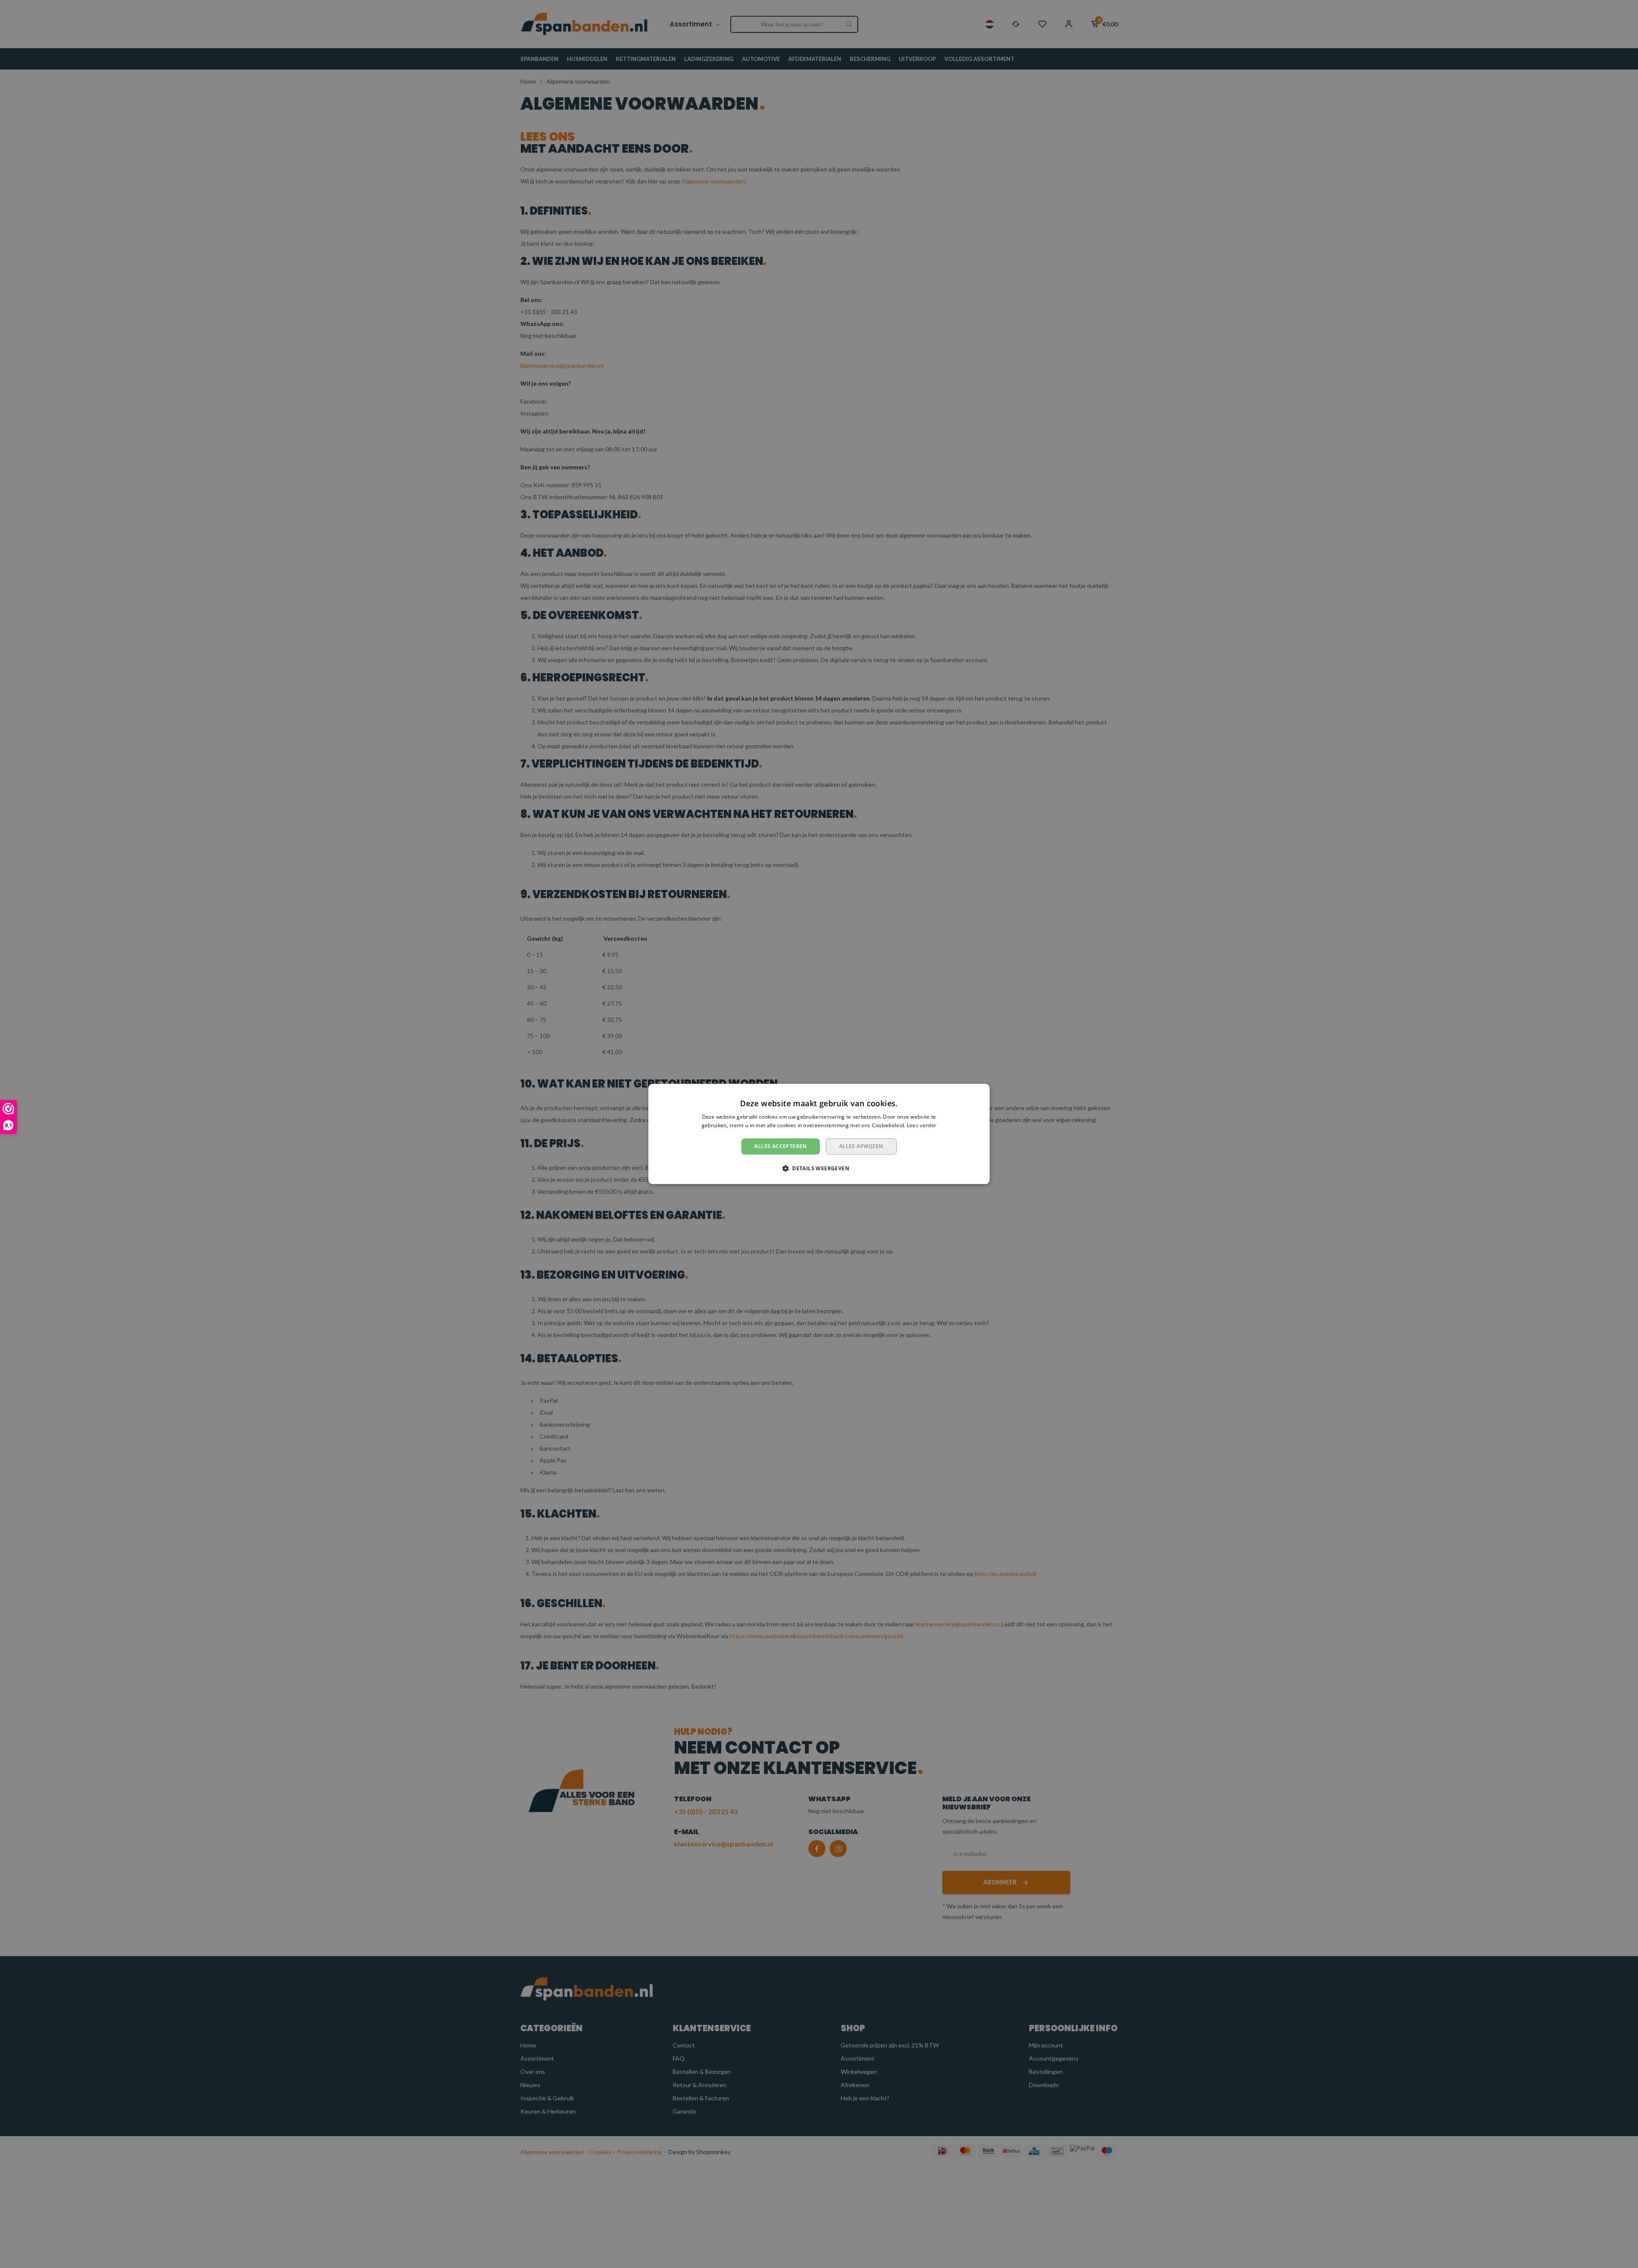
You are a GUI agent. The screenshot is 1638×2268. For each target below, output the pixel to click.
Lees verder (922, 1126)
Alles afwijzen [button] (861, 1146)
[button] (819, 1169)
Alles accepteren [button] (780, 1146)
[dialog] (819, 1134)
